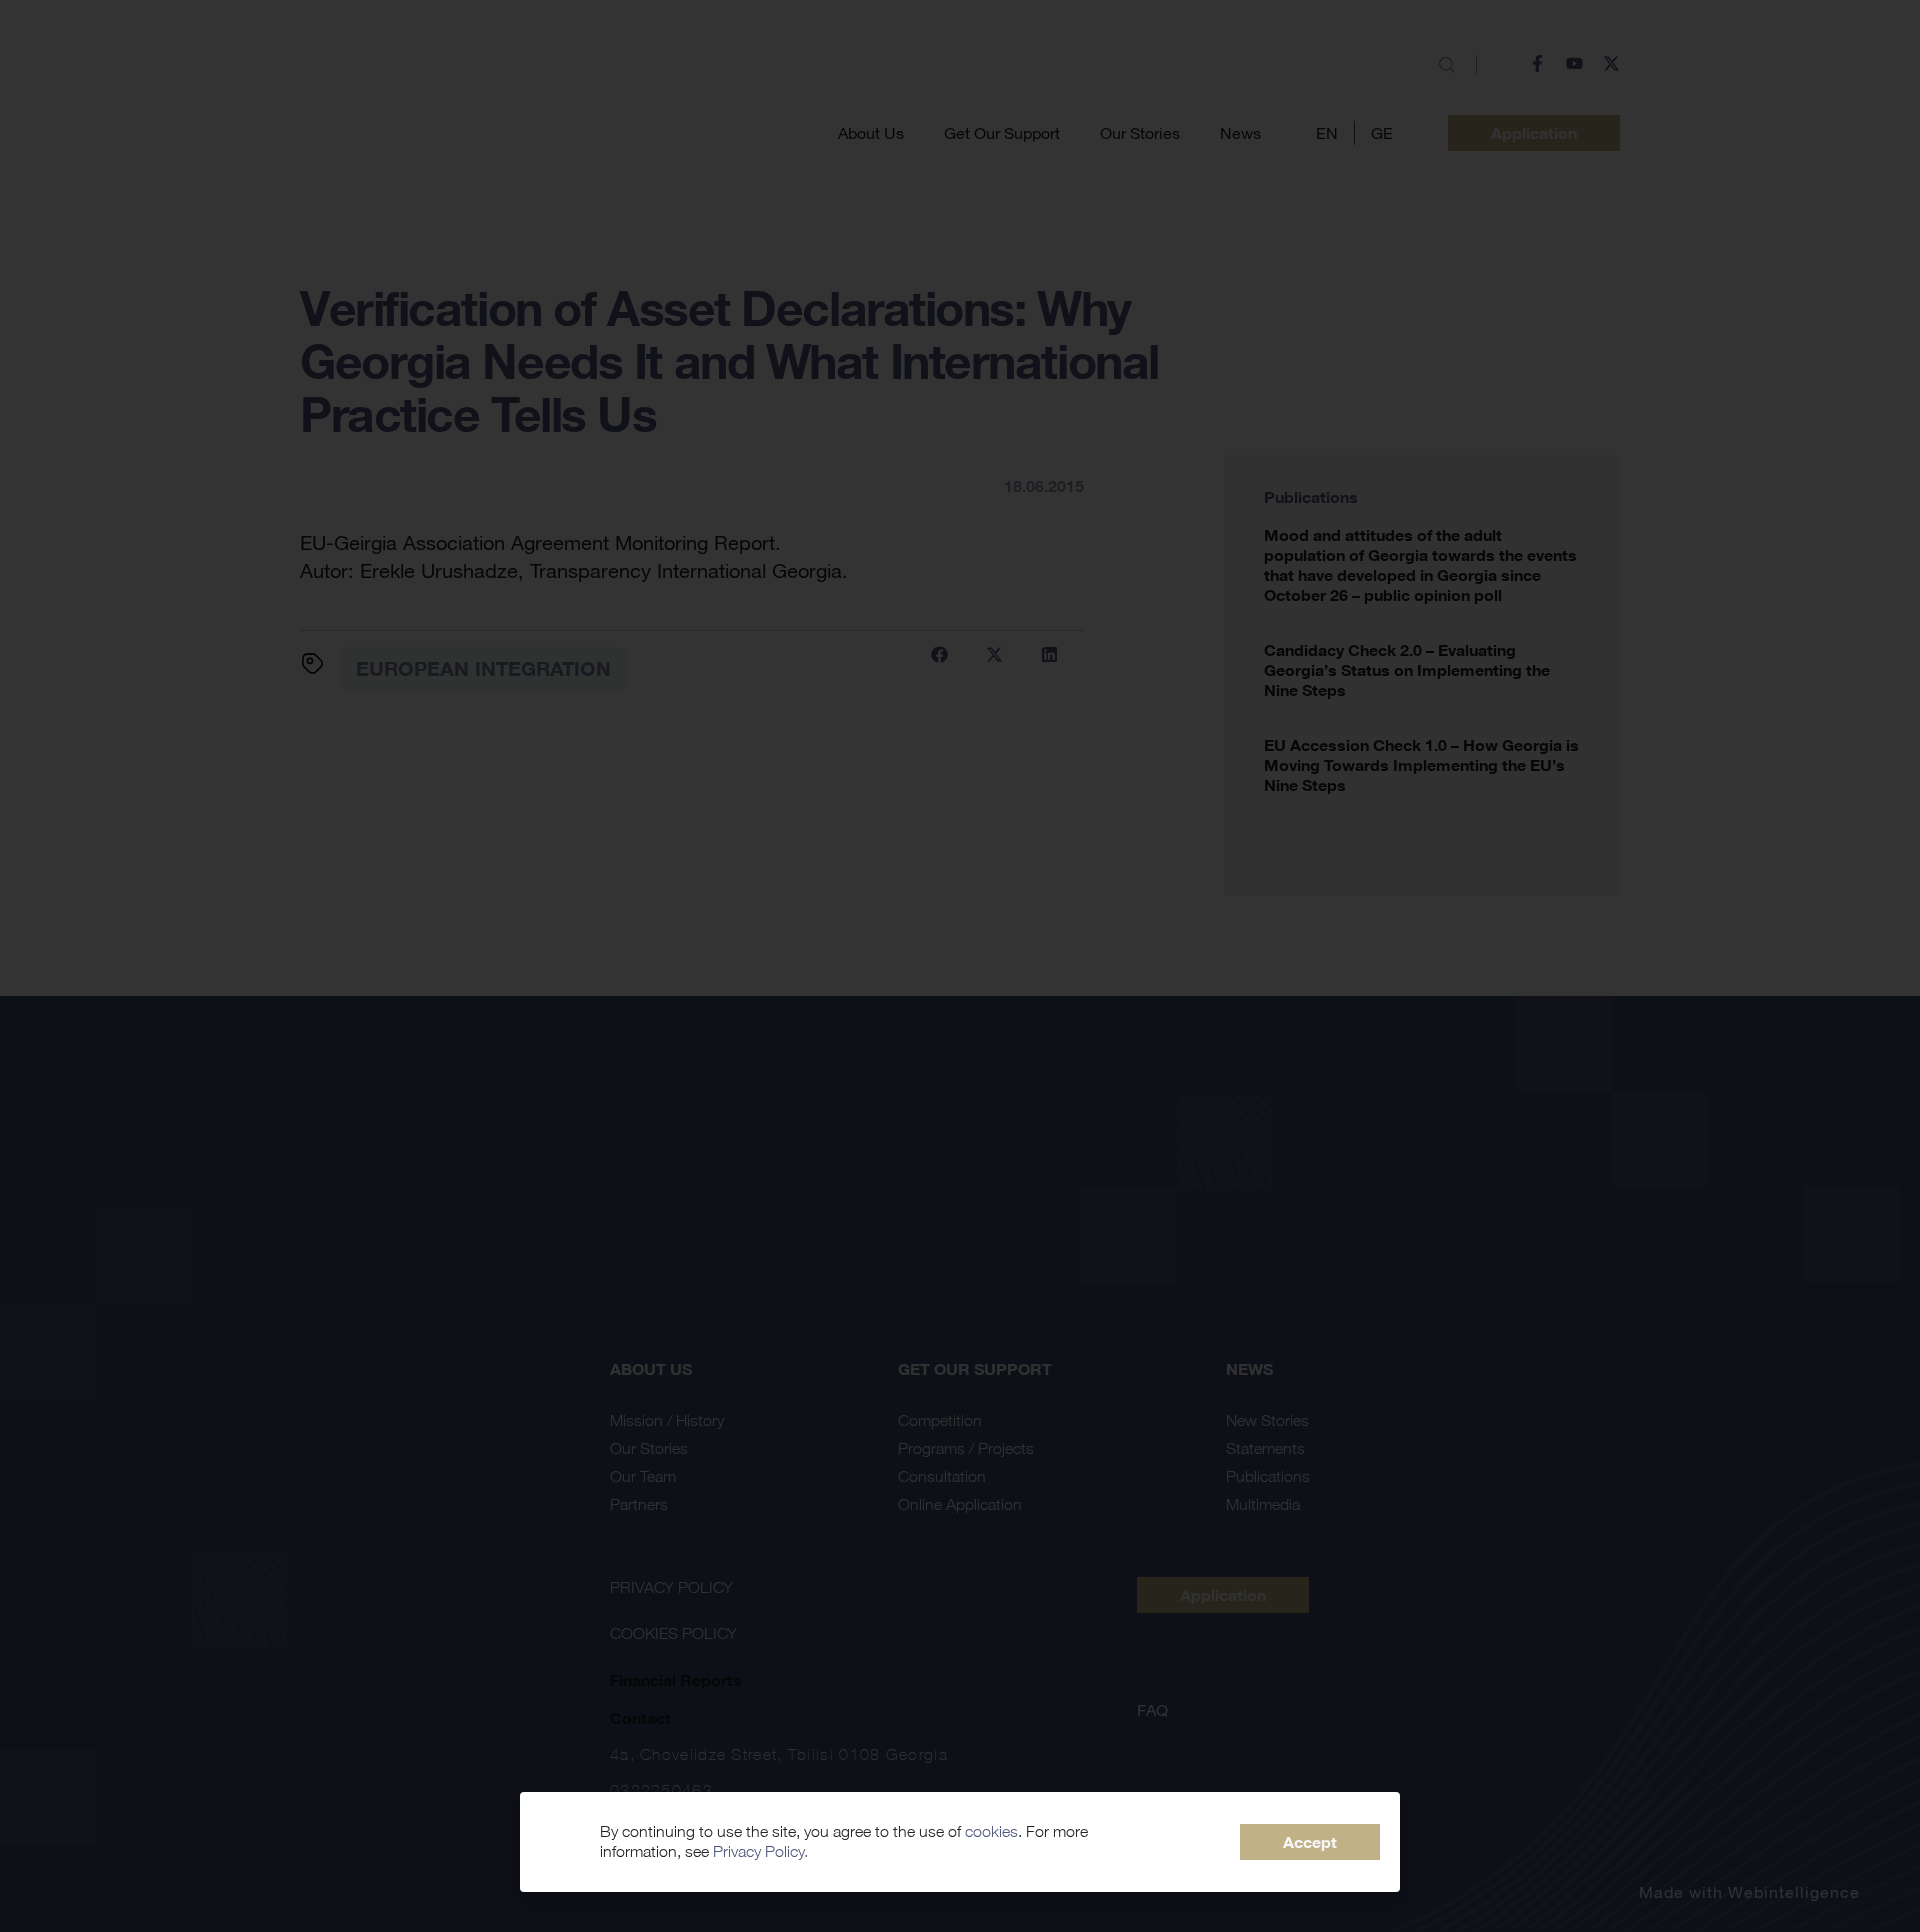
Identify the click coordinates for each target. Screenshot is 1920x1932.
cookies (991, 1831)
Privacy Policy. (760, 1851)
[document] (960, 966)
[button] (1310, 1842)
